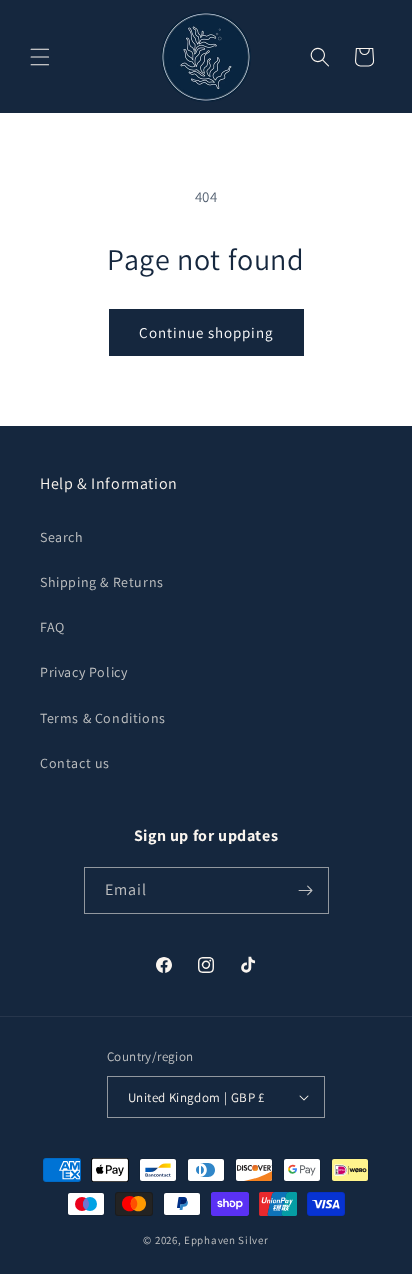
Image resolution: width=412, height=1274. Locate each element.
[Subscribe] (306, 890)
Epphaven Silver (226, 1240)
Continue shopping (206, 332)
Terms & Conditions (103, 718)
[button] (40, 57)
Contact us (75, 763)
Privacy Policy (83, 672)
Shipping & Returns (102, 582)
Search (62, 537)
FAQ (52, 627)
